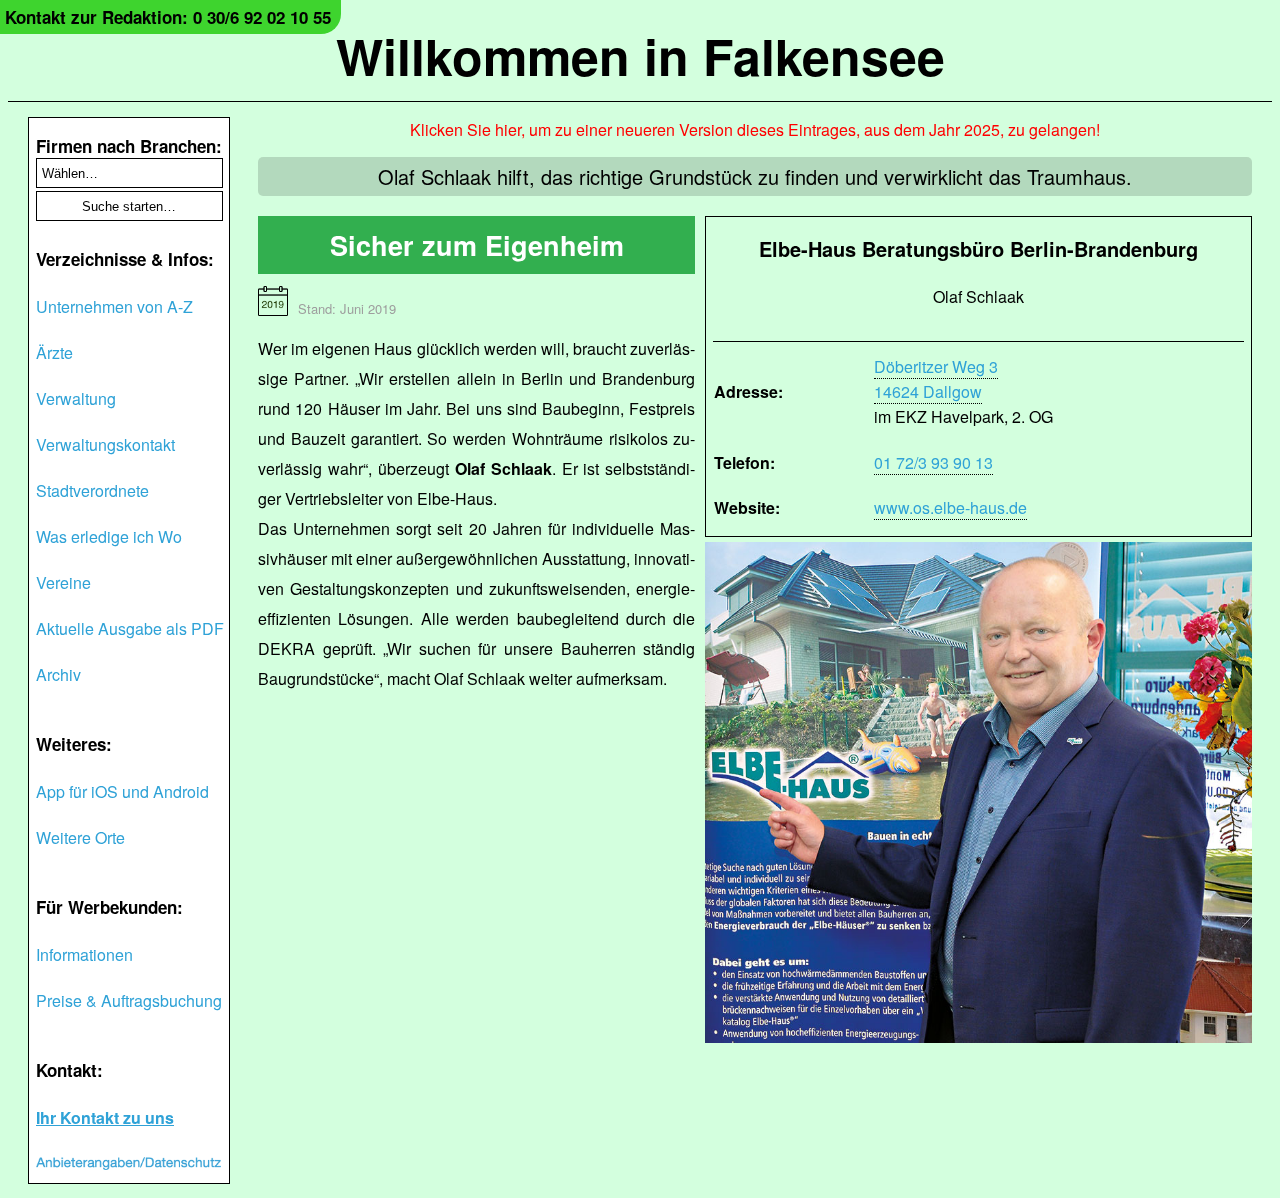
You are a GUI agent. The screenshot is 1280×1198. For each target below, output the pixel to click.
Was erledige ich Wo (109, 536)
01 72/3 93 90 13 (933, 462)
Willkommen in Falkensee (640, 55)
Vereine (63, 582)
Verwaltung (76, 398)
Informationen (84, 954)
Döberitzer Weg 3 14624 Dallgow (936, 379)
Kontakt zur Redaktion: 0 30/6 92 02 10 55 (168, 17)
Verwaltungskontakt (105, 444)
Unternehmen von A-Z (114, 306)
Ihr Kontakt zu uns (105, 1117)
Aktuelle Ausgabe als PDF (130, 628)
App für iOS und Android (122, 791)
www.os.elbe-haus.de (950, 507)
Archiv (58, 674)
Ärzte (54, 352)
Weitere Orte (80, 837)
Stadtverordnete (92, 490)
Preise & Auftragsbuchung (129, 1000)
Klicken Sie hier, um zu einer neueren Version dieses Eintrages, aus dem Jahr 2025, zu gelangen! (755, 129)
